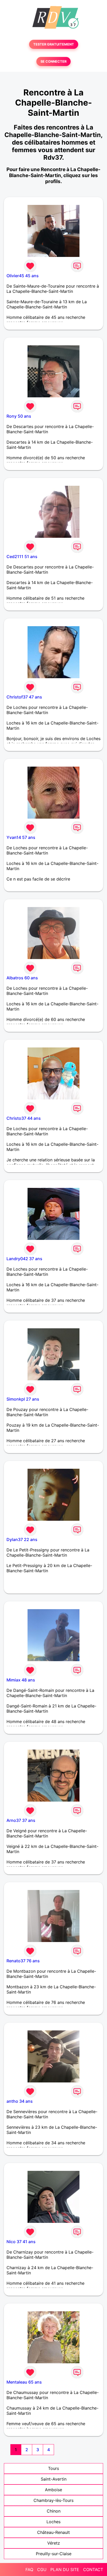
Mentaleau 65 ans (24, 2382)
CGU (42, 2569)
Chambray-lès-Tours (53, 2500)
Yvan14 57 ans (21, 837)
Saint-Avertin (54, 2479)
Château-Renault (53, 2532)
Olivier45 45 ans (23, 276)
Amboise (53, 2490)
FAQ (29, 2569)
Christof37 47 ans (24, 697)
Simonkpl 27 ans (23, 1399)
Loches (53, 2522)
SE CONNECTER (53, 62)
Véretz (54, 2543)
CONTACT (93, 2569)
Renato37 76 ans (23, 1961)
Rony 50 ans (19, 416)
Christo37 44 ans (24, 1118)
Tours (53, 2468)
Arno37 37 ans (21, 1820)
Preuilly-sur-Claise (54, 2554)
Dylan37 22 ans (22, 1539)
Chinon (54, 2511)
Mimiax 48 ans (21, 1680)
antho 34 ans (20, 2101)
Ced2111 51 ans (22, 556)
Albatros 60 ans (22, 978)
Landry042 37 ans (24, 1259)
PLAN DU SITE (65, 2569)
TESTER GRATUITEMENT (54, 44)
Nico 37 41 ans (21, 2242)
